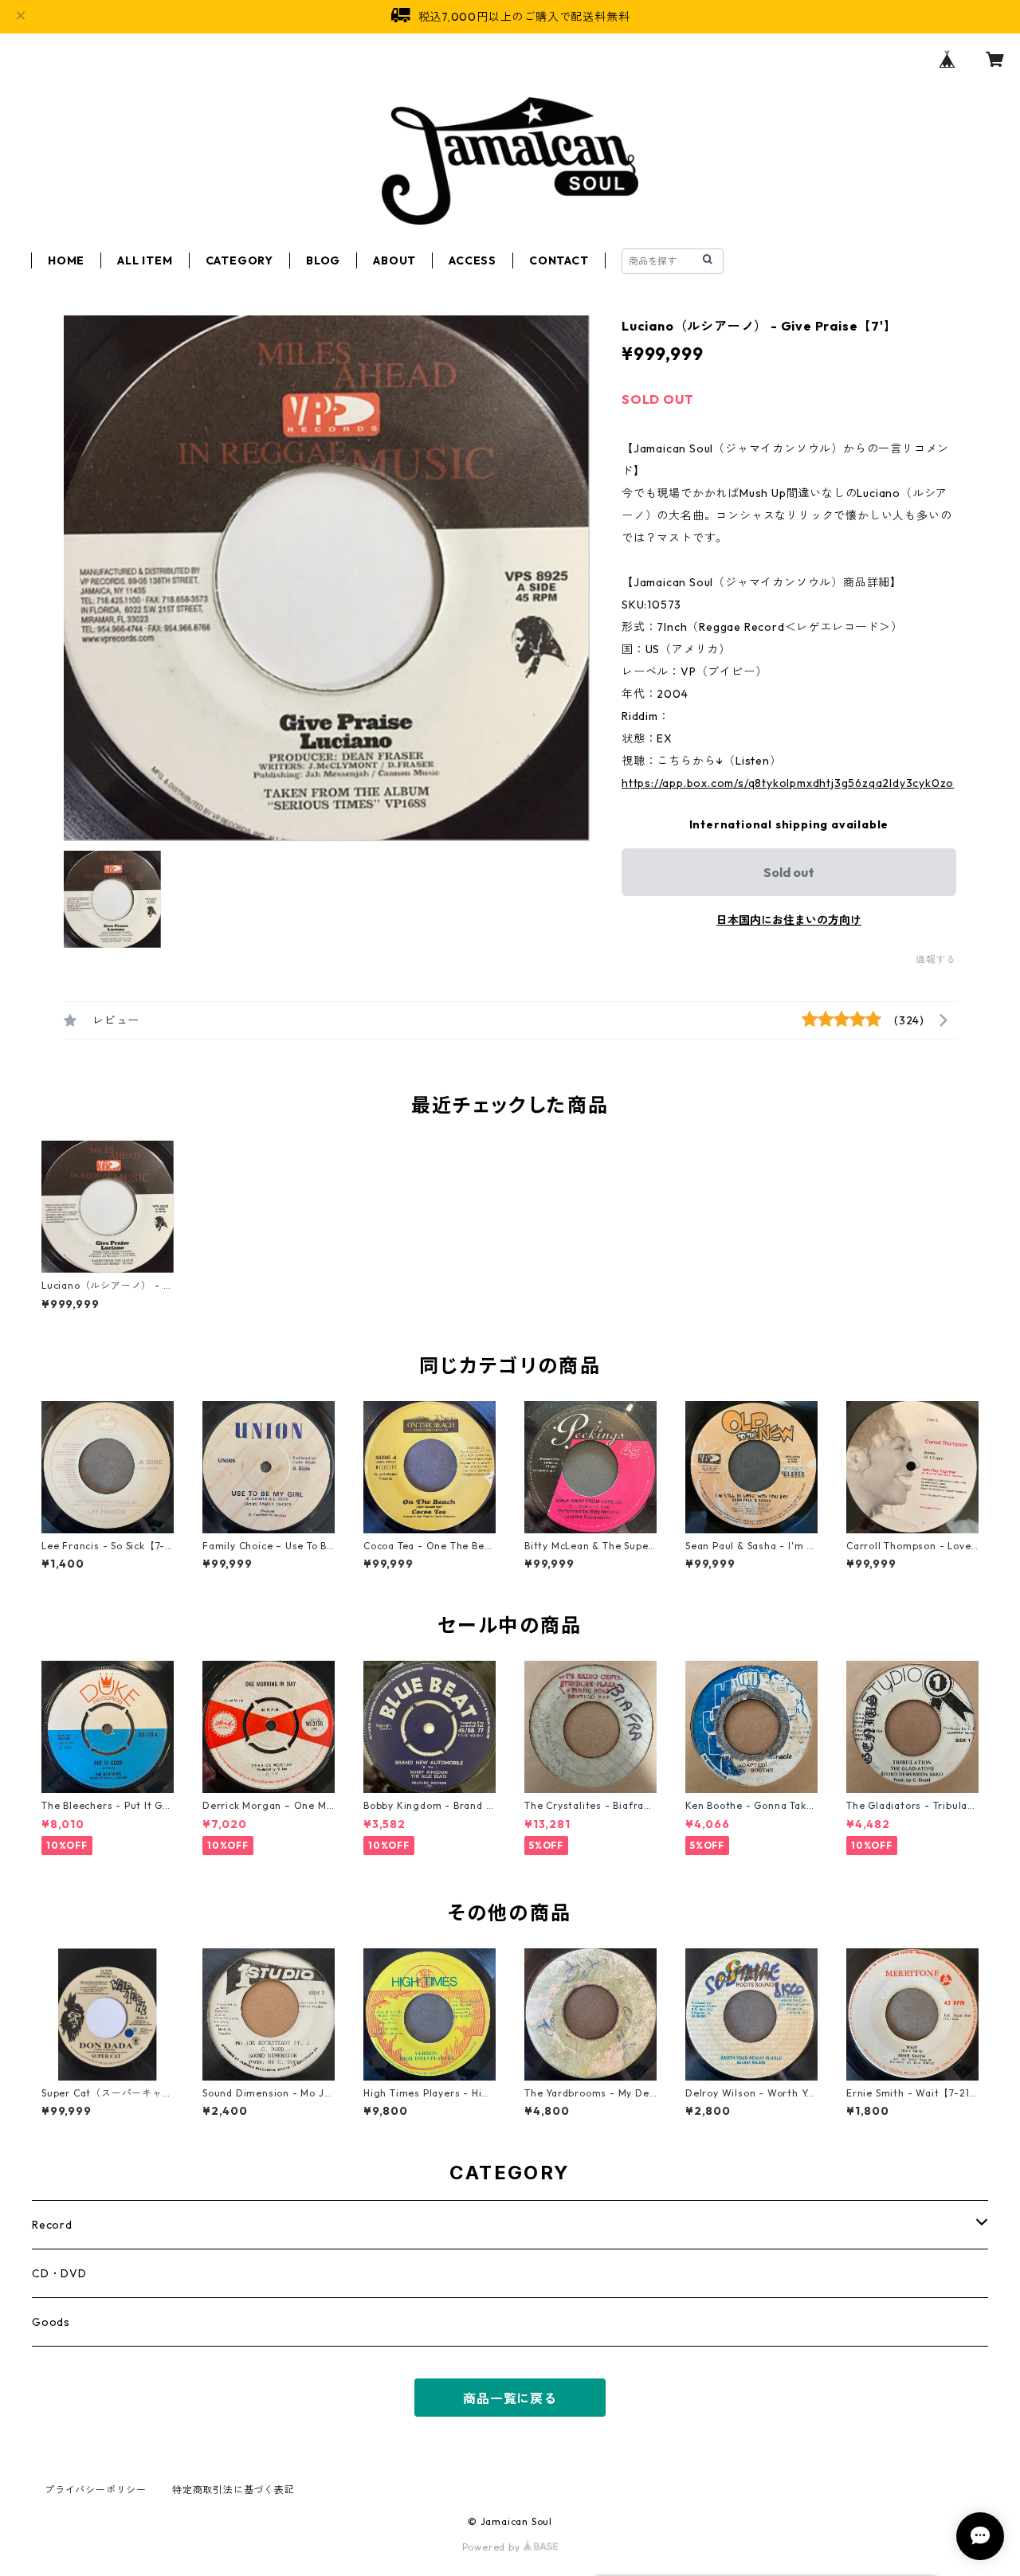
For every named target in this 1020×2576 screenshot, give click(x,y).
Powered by (493, 2547)
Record (52, 2225)
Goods (51, 2322)
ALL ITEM (145, 260)
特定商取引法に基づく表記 (233, 2490)
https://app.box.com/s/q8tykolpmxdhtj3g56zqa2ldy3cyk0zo (788, 783)
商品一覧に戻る (510, 2398)
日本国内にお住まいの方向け (789, 920)
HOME (66, 260)
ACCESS (473, 260)
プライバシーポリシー (96, 2490)
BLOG (323, 260)
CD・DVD (59, 2273)
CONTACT (559, 260)
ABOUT (394, 260)
